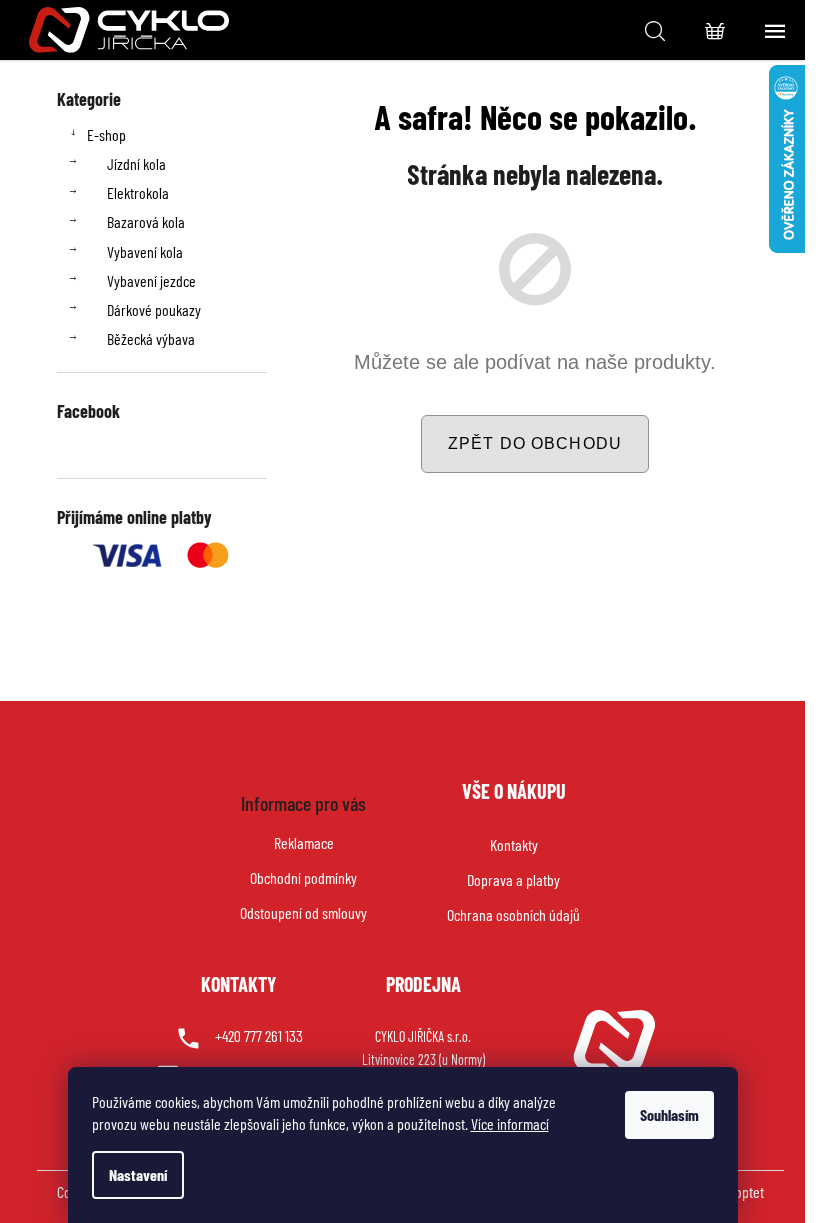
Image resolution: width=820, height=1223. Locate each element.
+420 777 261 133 (259, 1035)
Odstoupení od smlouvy (303, 912)
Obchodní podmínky (303, 877)
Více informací (510, 1123)
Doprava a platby (513, 879)
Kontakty (514, 844)
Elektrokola (138, 192)
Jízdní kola (136, 163)
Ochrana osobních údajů (513, 914)
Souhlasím (669, 1114)
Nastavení (138, 1174)
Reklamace (304, 842)
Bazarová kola (146, 221)
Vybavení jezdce (151, 280)
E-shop (106, 134)
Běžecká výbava (151, 338)
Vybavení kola (145, 251)
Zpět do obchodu (535, 443)
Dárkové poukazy (154, 309)
